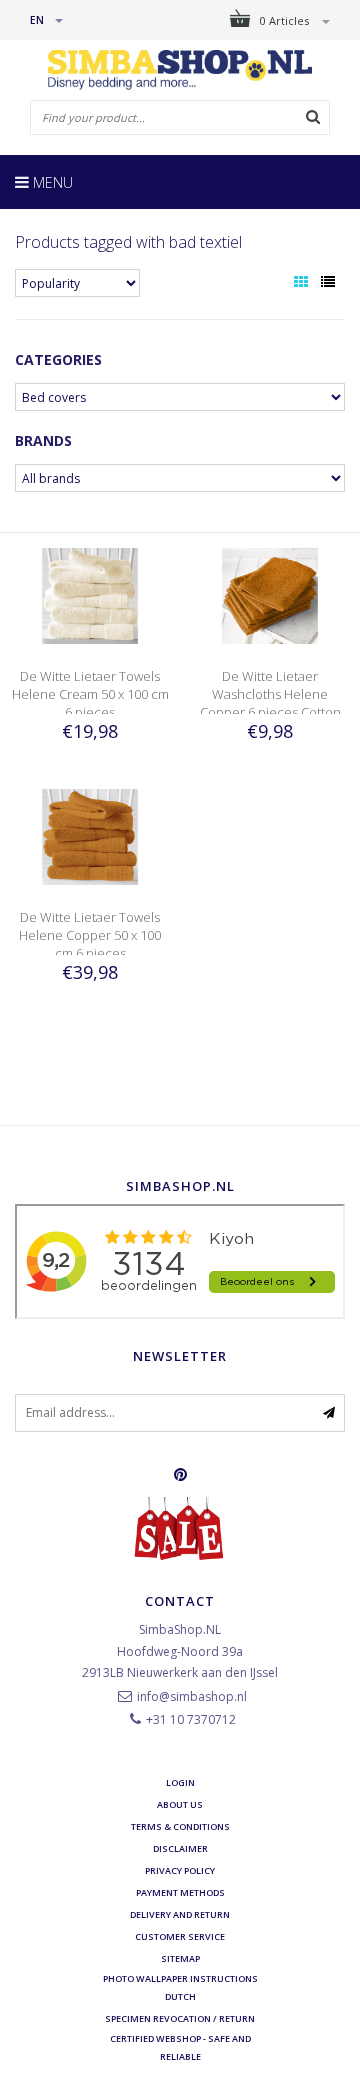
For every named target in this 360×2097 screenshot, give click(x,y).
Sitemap (180, 1958)
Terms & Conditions (180, 1826)
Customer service (180, 1936)
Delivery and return (180, 1914)
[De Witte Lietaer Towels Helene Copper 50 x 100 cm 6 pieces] (90, 835)
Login (180, 1782)
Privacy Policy (180, 1870)
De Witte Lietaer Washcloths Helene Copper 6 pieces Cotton (270, 694)
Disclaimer (180, 1848)
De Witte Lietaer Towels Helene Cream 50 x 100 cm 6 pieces (90, 694)
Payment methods (180, 1892)
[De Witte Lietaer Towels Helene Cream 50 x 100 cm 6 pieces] (90, 594)
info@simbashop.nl (192, 1696)
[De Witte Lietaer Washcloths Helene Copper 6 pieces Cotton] (270, 594)
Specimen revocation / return (180, 2018)
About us (180, 1804)
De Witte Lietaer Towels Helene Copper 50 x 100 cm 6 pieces (90, 935)
